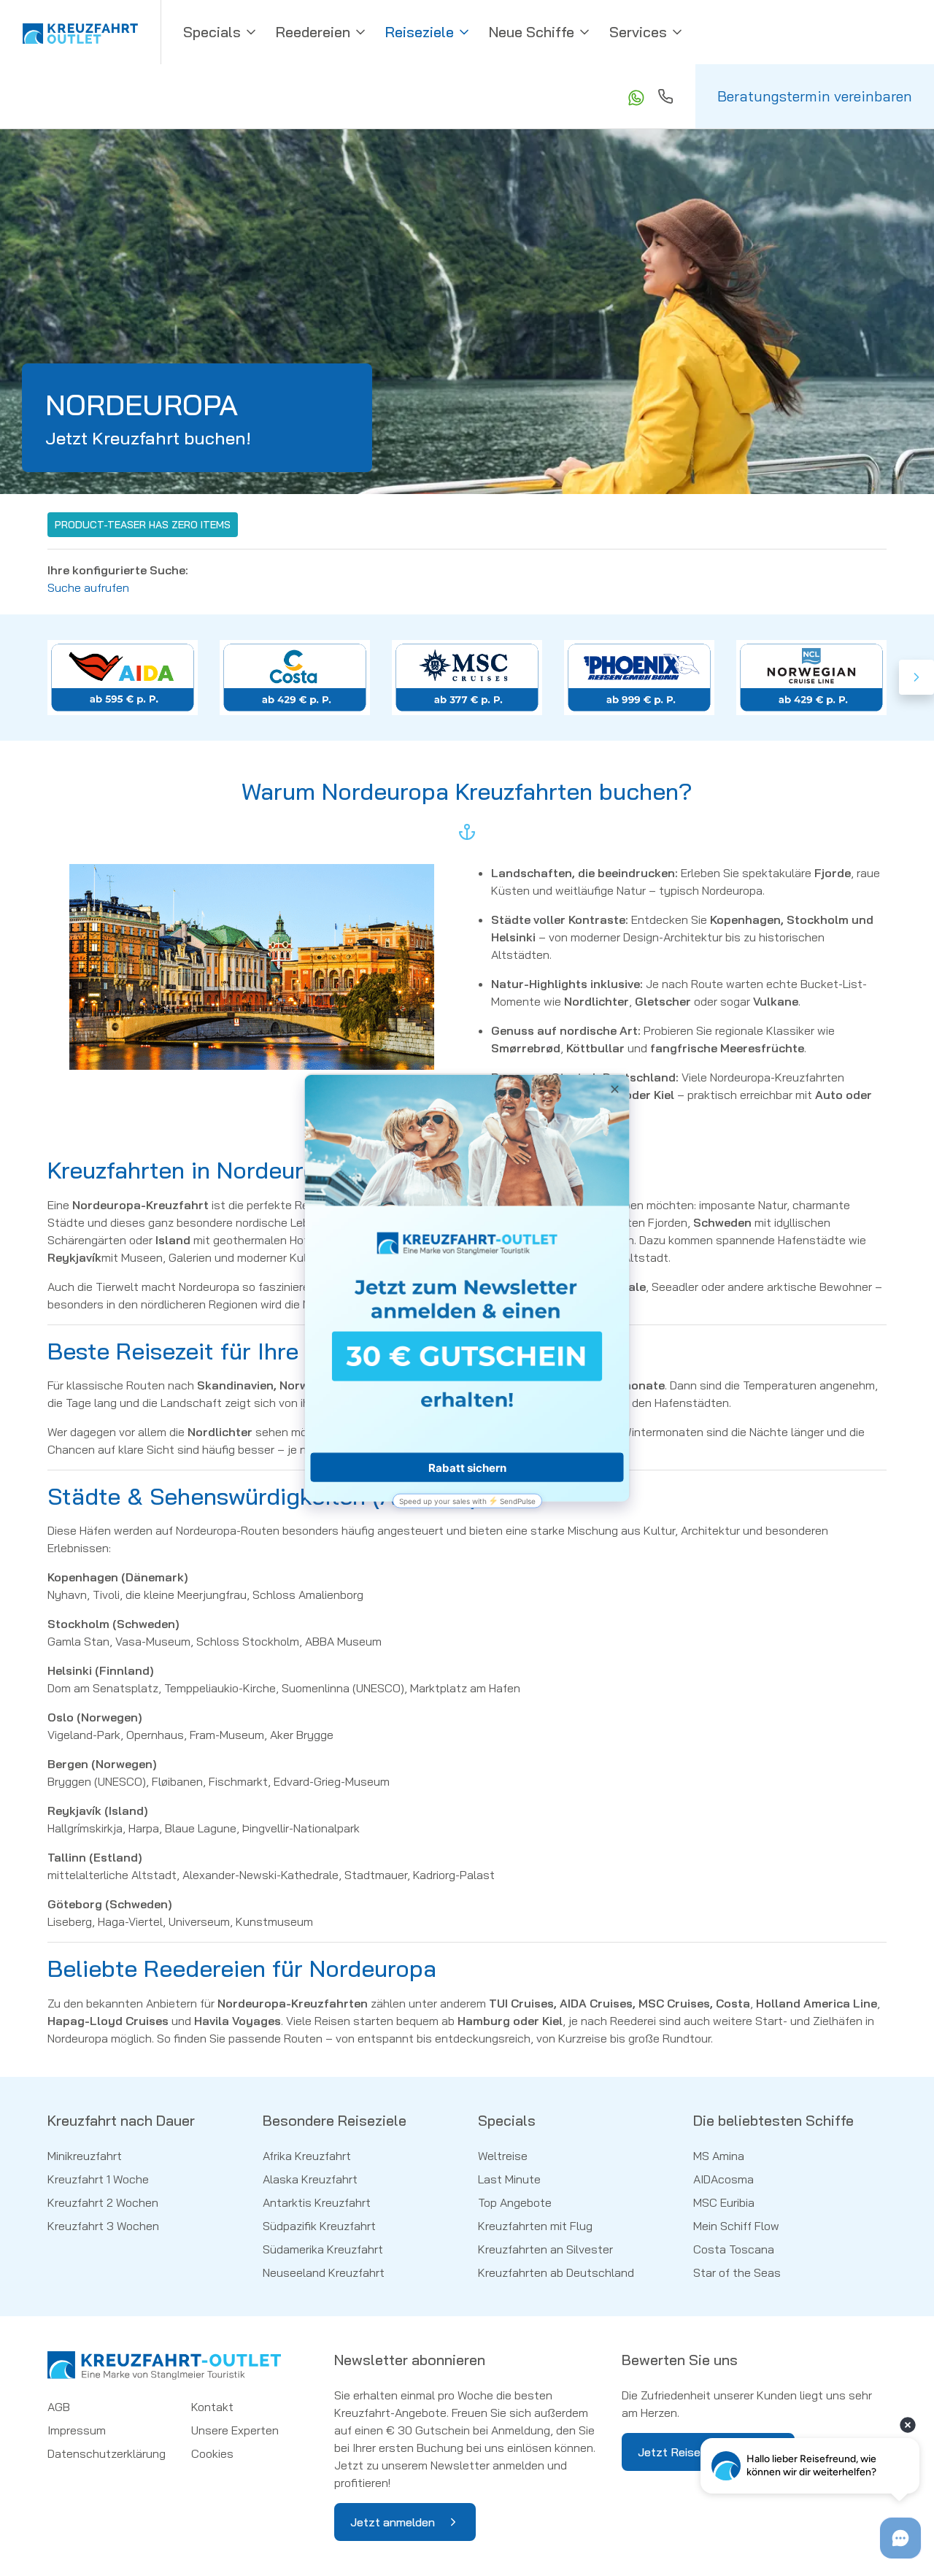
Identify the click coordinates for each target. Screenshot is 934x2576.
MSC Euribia (724, 2202)
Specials (212, 32)
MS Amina (719, 2156)
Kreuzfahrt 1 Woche (98, 2179)
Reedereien (313, 32)
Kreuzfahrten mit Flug (535, 2226)
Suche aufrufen (88, 587)
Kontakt (212, 2407)
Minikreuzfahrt (85, 2156)
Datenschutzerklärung (107, 2453)
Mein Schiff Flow (736, 2226)
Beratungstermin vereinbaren (815, 96)
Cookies (212, 2453)
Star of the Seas (737, 2272)
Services (638, 32)
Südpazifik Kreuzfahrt (319, 2226)
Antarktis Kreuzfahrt (317, 2202)
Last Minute (509, 2179)
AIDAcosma (723, 2179)
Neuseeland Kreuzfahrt (324, 2272)
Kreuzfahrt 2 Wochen (103, 2202)
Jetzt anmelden (393, 2522)
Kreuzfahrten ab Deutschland (556, 2272)
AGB (59, 2407)
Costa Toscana (734, 2249)
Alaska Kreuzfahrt (310, 2179)
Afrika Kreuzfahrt (307, 2156)
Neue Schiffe (532, 32)
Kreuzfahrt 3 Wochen (103, 2226)
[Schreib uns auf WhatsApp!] (635, 96)
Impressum (77, 2430)
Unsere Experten (235, 2430)
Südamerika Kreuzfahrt (323, 2249)
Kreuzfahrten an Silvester (545, 2249)
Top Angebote (515, 2202)
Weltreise (503, 2156)
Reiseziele (420, 32)
